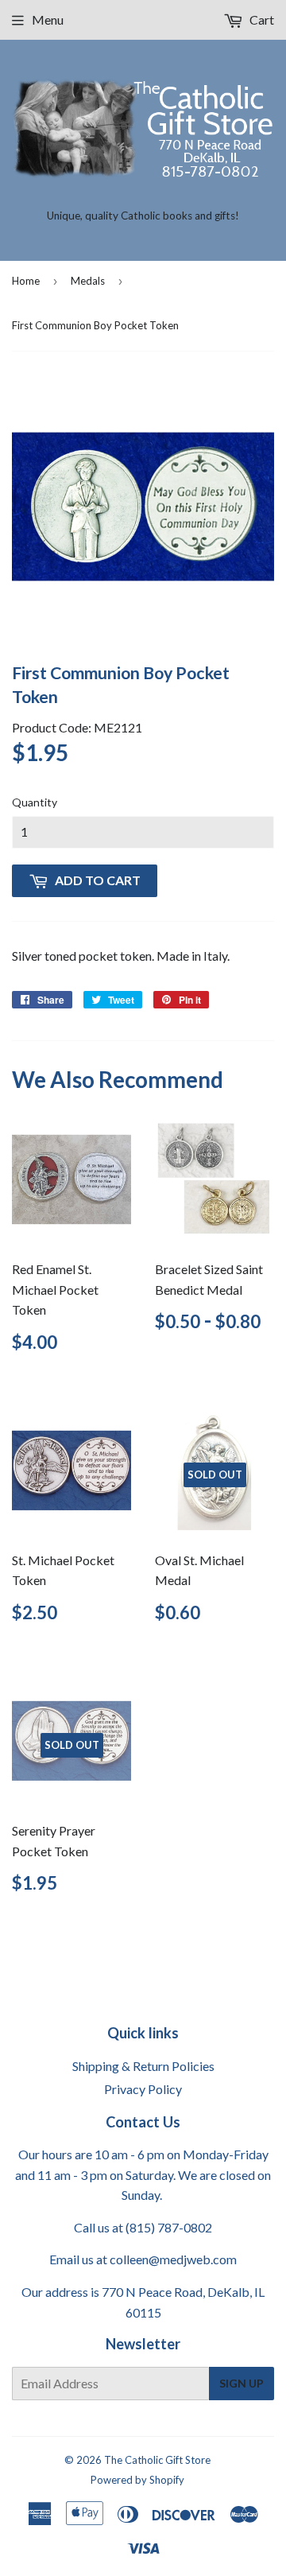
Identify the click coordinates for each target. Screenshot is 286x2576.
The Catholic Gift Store (157, 2460)
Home (26, 281)
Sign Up (242, 2383)
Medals (88, 281)
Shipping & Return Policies (143, 2066)
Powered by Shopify (137, 2480)
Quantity (35, 802)
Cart (261, 19)
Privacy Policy (143, 2089)
